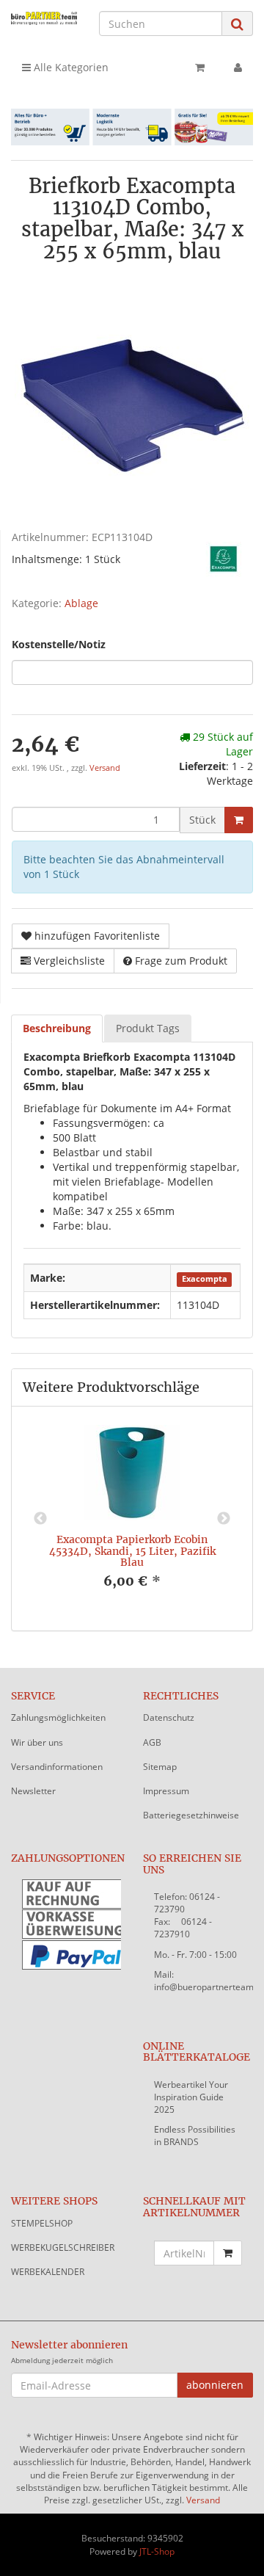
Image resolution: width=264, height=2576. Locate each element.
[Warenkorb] (200, 68)
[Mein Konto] (238, 68)
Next (224, 1519)
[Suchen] (237, 24)
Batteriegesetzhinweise (191, 1815)
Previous (40, 1519)
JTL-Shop (157, 2551)
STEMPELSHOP (42, 2223)
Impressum (166, 1791)
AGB (152, 1742)
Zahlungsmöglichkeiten (58, 1717)
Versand (105, 768)
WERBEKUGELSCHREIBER (63, 2247)
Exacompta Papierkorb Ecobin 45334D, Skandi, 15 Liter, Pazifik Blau (132, 1551)
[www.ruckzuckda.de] (44, 18)
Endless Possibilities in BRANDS (195, 2136)
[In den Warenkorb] (239, 820)
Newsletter (33, 1791)
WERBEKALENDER (48, 2272)
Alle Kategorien (70, 67)
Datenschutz (169, 1717)
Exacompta (205, 1279)
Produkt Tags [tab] (148, 1028)
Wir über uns (37, 1742)
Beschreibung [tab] (57, 1028)
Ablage (81, 603)
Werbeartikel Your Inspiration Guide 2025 (191, 2097)
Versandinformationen (57, 1767)
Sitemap (160, 1767)
